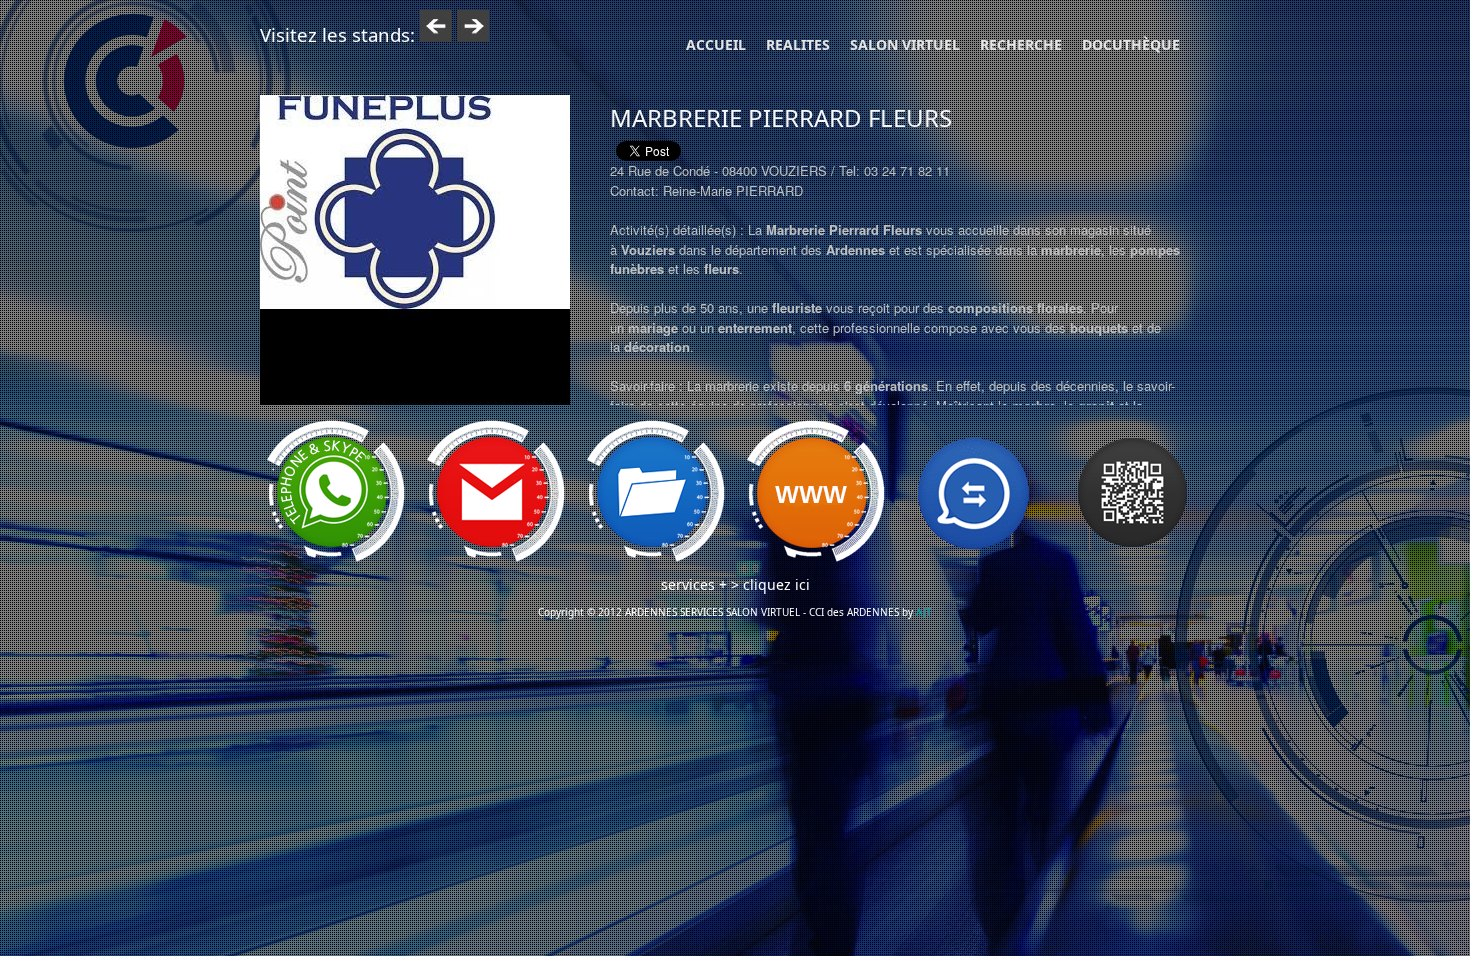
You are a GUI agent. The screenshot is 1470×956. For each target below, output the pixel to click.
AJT (924, 612)
